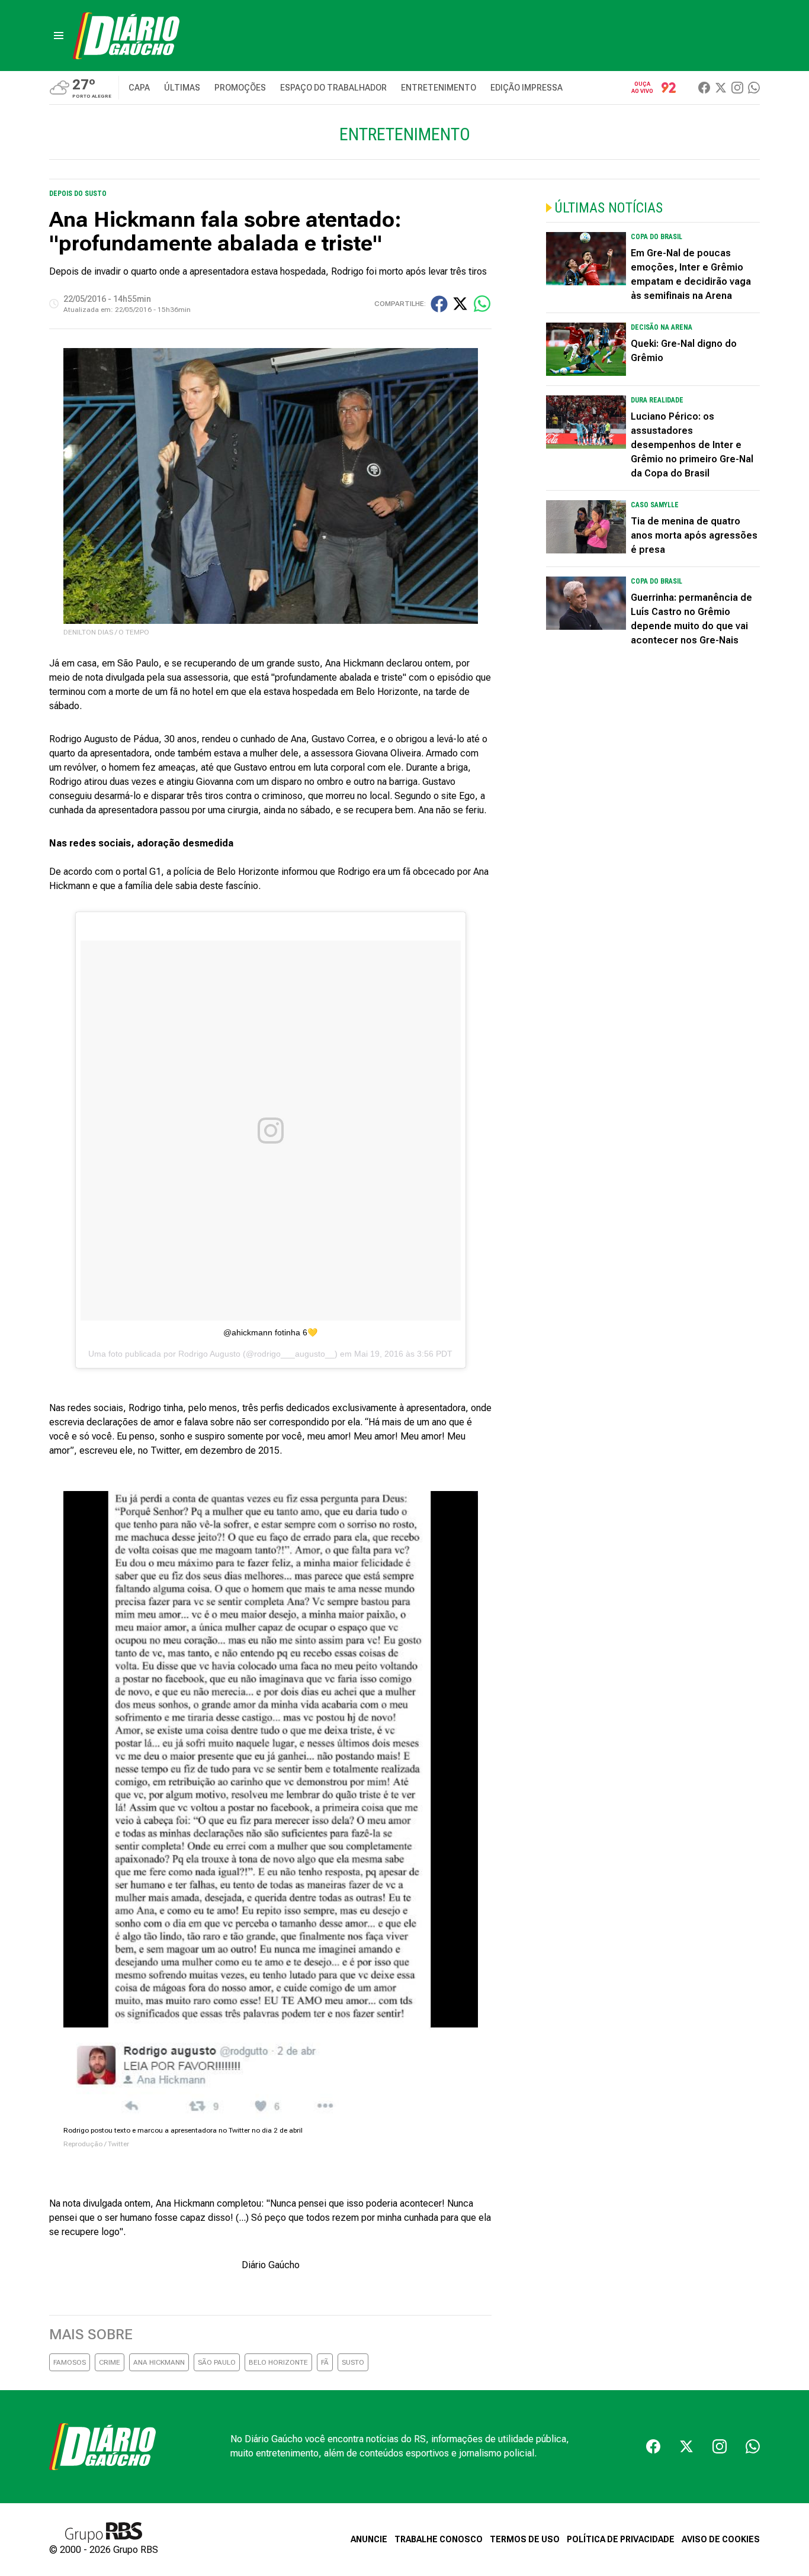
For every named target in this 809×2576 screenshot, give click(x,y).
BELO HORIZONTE (278, 2362)
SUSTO (353, 2362)
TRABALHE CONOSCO (439, 2539)
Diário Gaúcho (271, 2265)
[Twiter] (721, 88)
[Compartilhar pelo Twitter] (460, 304)
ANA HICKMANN (159, 2362)
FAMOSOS (70, 2362)
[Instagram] (737, 88)
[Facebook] (704, 88)
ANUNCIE (369, 2539)
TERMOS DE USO (525, 2539)
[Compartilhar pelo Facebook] (439, 304)
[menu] (59, 36)
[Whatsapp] (754, 88)
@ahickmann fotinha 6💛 (270, 1332)
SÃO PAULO (217, 2362)
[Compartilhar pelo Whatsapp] (482, 304)
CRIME (110, 2362)
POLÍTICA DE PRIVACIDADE (621, 2539)
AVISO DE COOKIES (721, 2539)
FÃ (325, 2362)
